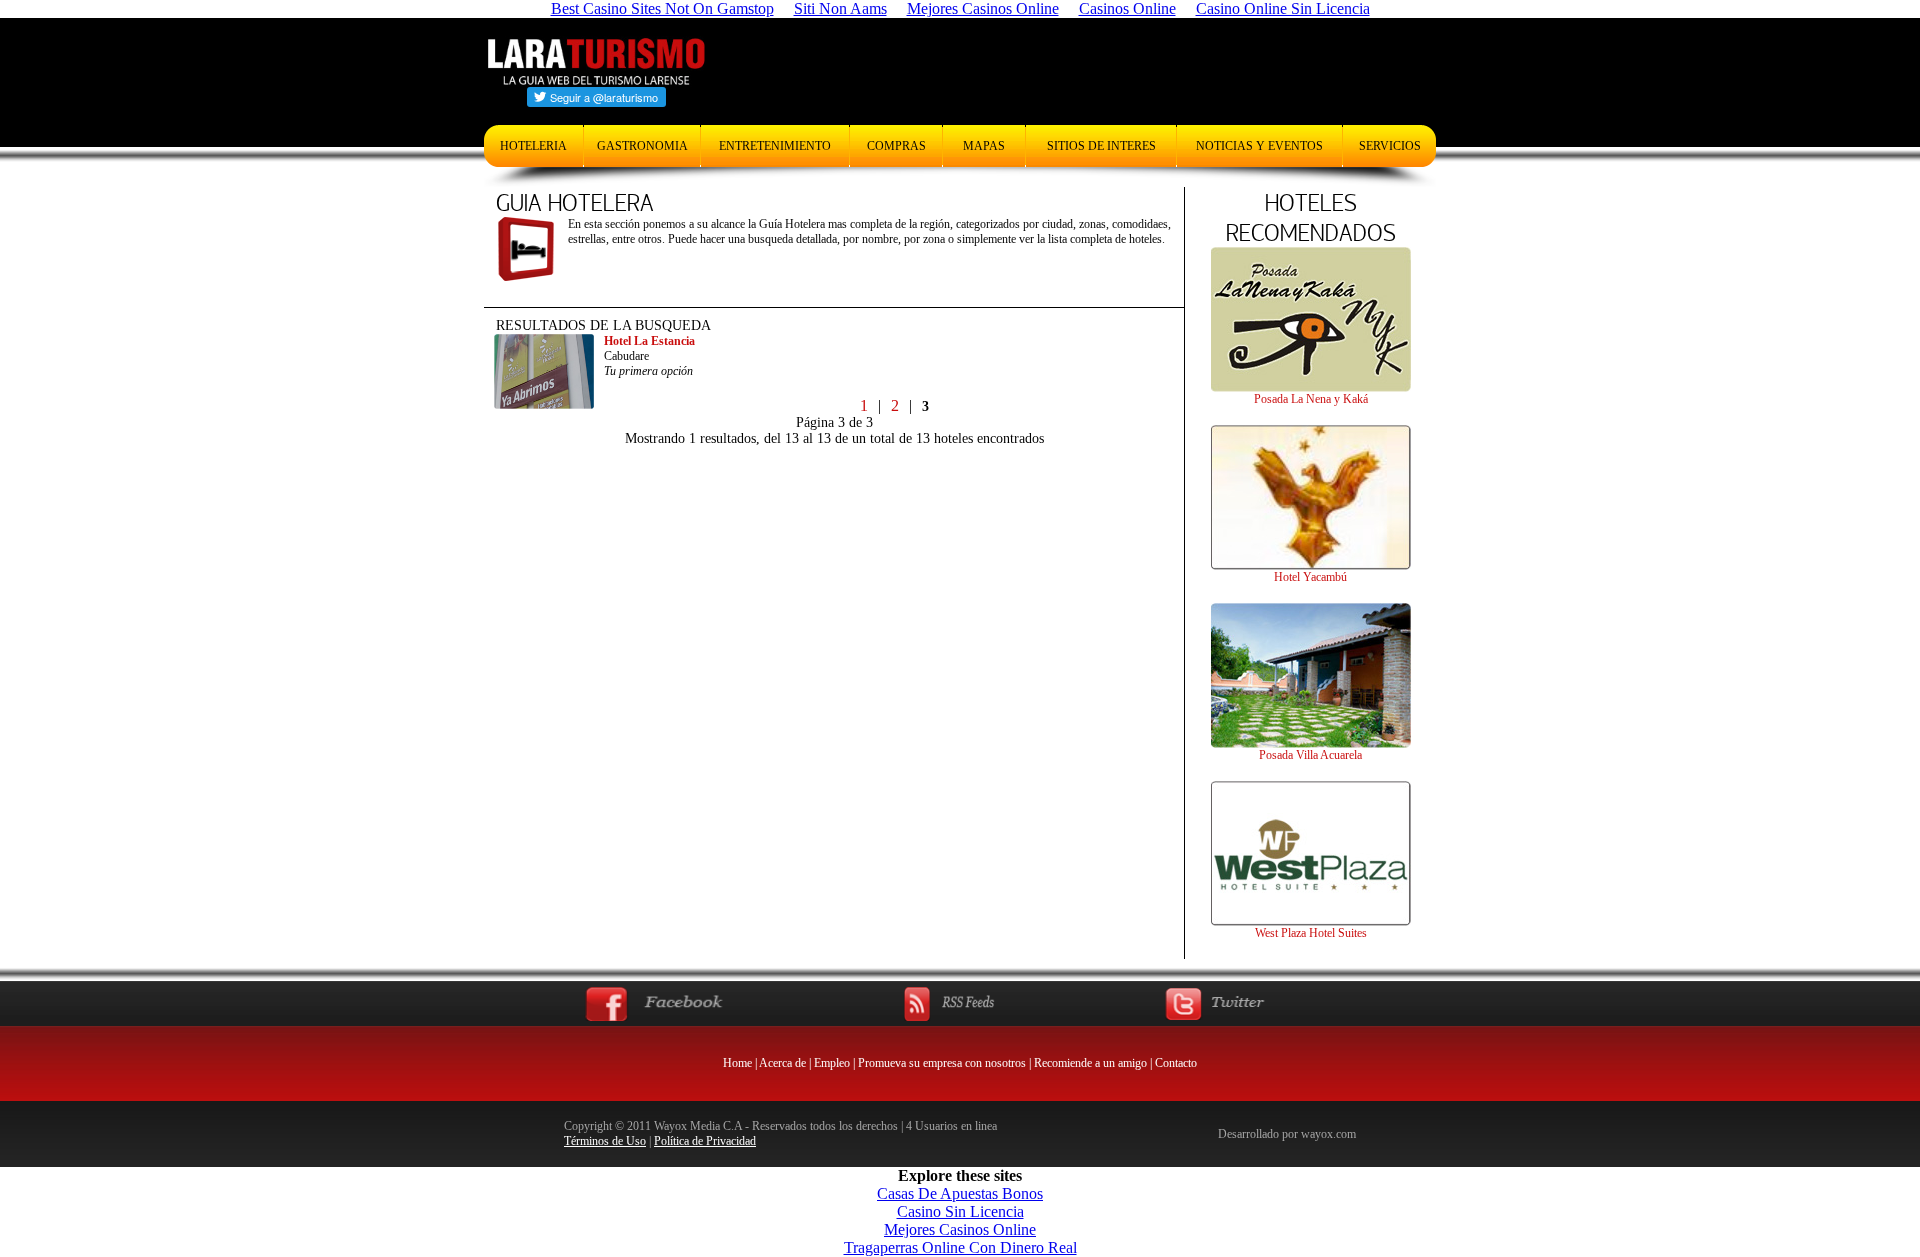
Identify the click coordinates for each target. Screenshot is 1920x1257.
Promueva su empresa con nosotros (942, 1063)
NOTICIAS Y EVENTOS (1259, 146)
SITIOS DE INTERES (1101, 146)
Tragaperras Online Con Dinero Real (960, 1247)
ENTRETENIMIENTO (775, 146)
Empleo (832, 1063)
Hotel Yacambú (1310, 577)
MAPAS (984, 146)
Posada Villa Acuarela (1310, 755)
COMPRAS (896, 146)
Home (737, 1063)
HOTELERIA (533, 146)
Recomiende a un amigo (1090, 1063)
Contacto (1176, 1063)
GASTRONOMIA (642, 146)
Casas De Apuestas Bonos (960, 1193)
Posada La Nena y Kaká (1311, 399)
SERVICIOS (1390, 146)
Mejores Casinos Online (960, 1229)
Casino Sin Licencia (960, 1211)
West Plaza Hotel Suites (1311, 933)
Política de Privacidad (705, 1141)
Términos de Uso (605, 1141)
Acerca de (782, 1063)
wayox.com (1328, 1134)
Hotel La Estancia (649, 341)
